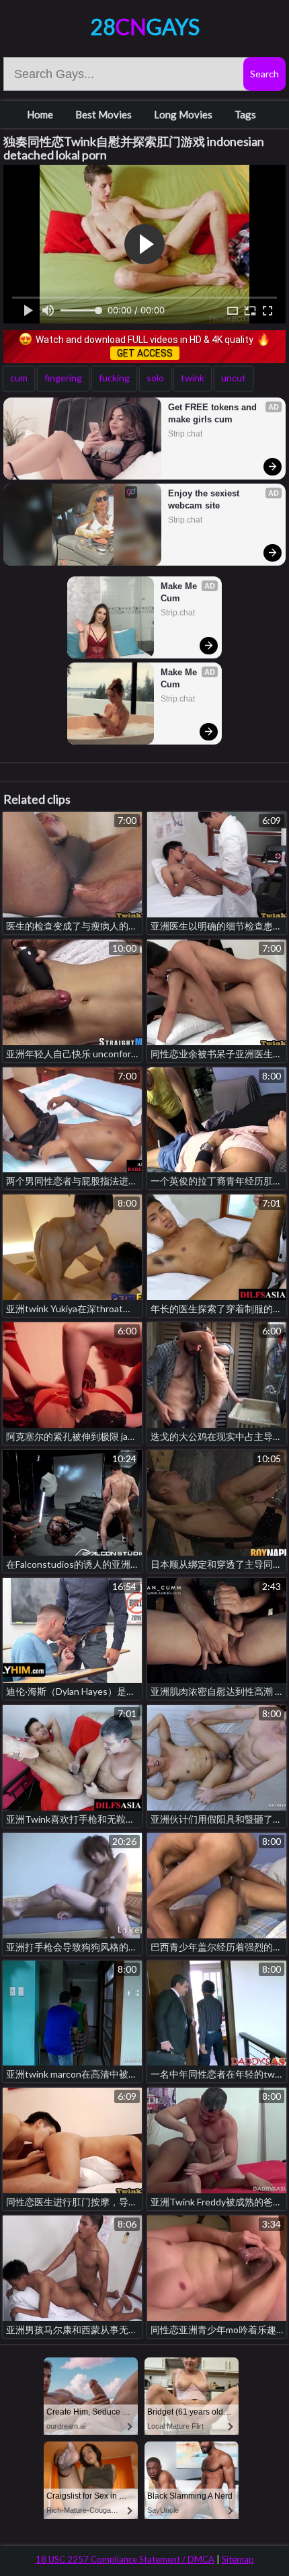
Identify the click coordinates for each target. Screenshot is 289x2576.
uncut (234, 378)
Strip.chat (185, 434)
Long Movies (183, 114)
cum (19, 378)
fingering (63, 378)
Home (40, 114)
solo (155, 378)
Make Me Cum (180, 592)
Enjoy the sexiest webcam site (205, 499)
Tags (245, 114)
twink (193, 378)
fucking (114, 378)
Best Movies (104, 114)
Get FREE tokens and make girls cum (214, 413)
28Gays (145, 27)
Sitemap (238, 2559)
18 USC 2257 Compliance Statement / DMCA (125, 2559)
